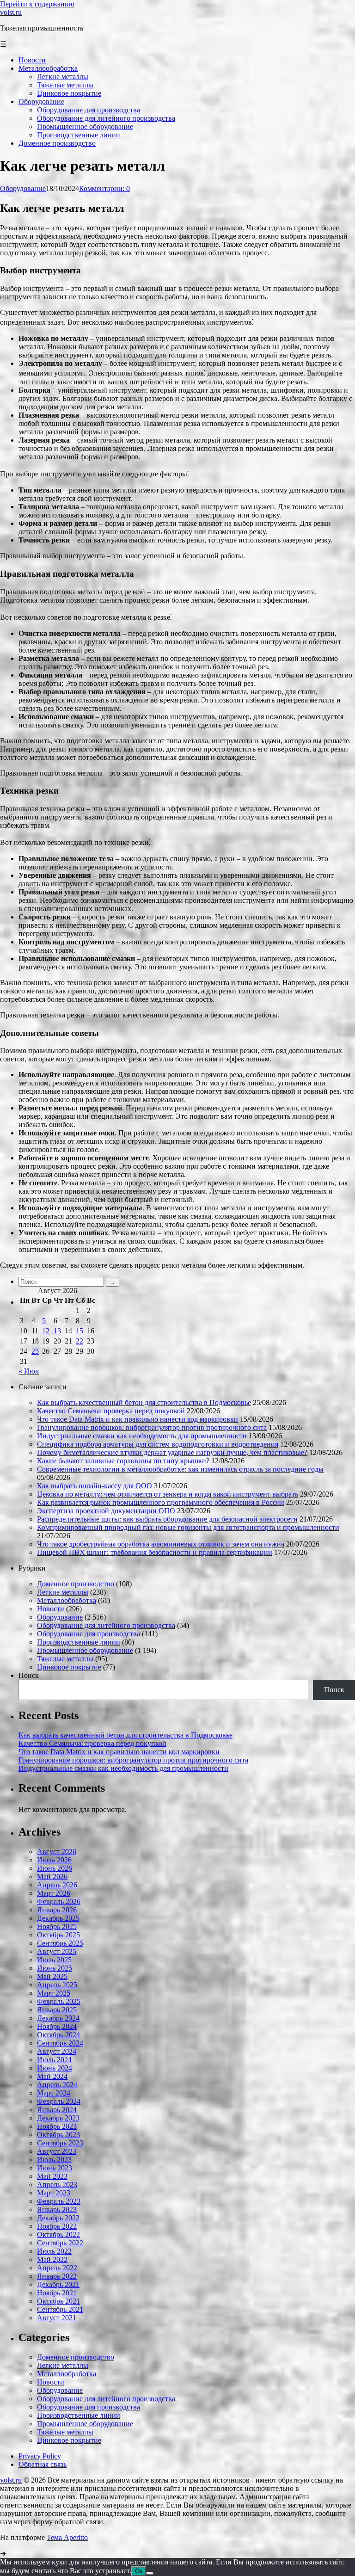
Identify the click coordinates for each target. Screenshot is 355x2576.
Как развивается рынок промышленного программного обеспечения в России (161, 1502)
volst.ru (11, 12)
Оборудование (23, 188)
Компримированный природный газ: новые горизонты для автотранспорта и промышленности (188, 1527)
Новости (51, 1609)
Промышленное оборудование (85, 1650)
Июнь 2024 (55, 2068)
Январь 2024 (57, 2110)
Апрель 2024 (57, 2085)
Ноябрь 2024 (57, 2026)
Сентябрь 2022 (60, 2243)
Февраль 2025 (59, 2001)
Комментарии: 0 (104, 188)
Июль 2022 (54, 2251)
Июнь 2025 (55, 1968)
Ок (139, 2571)
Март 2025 (54, 1993)
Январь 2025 (57, 2010)
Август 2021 (57, 2318)
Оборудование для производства (89, 1634)
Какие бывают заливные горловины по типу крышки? (123, 1461)
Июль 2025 (54, 1960)
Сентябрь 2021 (60, 2309)
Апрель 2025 (57, 1985)
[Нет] (150, 2573)
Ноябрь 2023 (57, 2126)
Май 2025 (52, 1976)
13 (57, 1331)
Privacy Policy (40, 2456)
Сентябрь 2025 (60, 1943)
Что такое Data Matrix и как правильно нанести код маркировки (138, 1419)
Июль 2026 (54, 1860)
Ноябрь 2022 (57, 2226)
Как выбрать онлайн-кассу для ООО (95, 1486)
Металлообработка (67, 1600)
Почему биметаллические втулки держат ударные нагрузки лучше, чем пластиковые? (172, 1452)
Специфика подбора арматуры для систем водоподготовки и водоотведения (158, 1444)
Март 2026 (54, 1893)
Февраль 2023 (59, 2201)
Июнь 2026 (55, 1868)
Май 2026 (52, 1877)
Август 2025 (57, 1951)
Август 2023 (57, 2151)
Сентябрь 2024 (60, 2043)
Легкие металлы (63, 1592)
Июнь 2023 (55, 2168)
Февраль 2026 (59, 1901)
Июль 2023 (54, 2160)
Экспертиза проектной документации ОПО (106, 1511)
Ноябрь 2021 (57, 2293)
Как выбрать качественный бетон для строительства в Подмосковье (144, 1402)
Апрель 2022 (57, 2268)
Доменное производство (76, 1584)
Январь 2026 (57, 1910)
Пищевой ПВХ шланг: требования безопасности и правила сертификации (155, 1552)
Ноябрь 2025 (57, 1926)
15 (80, 1331)
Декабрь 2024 (58, 2018)
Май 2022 (52, 2259)
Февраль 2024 (59, 2101)
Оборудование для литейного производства (106, 1625)
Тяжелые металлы (65, 1659)
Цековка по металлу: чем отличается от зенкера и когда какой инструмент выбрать (168, 1494)
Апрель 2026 (57, 1885)
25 (35, 1351)
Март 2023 (54, 2193)
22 (80, 1341)
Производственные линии (79, 1642)
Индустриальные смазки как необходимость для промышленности (142, 1436)
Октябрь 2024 (58, 2035)
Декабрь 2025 (58, 1918)
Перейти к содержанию (37, 4)
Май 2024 (52, 2076)
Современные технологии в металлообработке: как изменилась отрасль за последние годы (180, 1469)
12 (46, 1331)
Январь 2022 (57, 2276)
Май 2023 (52, 2176)
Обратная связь (43, 2464)
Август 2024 (57, 2051)
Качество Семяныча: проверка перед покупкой (111, 1411)
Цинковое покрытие (69, 1667)
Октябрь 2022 (58, 2234)
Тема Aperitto (67, 2537)
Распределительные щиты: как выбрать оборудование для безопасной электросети (167, 1519)
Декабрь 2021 (58, 2284)
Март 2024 (54, 2093)
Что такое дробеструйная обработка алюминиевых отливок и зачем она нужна (161, 1544)
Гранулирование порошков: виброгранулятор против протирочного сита (152, 1427)
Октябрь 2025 (58, 1935)
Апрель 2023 (57, 2185)
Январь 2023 (57, 2209)
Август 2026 (57, 1852)
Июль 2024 (54, 2060)
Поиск (29, 1675)
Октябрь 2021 (58, 2301)
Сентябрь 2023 (60, 2143)
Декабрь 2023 (58, 2118)
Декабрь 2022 (58, 2218)
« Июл (29, 1371)
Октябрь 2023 (58, 2135)
